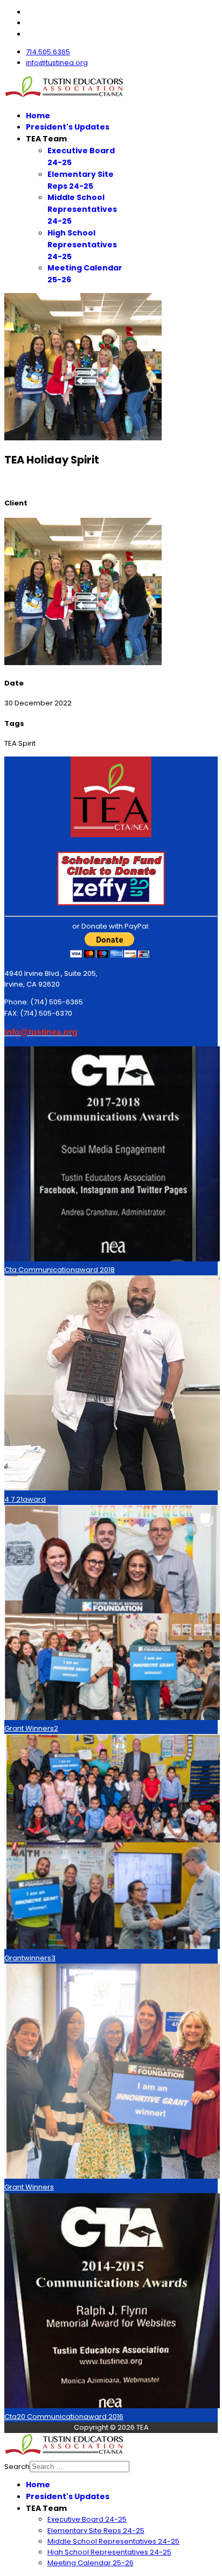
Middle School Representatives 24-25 (82, 209)
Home (38, 116)
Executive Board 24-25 (87, 2519)
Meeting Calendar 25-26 (91, 2563)
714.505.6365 (48, 52)
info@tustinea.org (57, 63)
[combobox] (79, 2467)
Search (17, 2467)
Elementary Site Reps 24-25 (81, 180)
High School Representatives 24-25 (82, 245)
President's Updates (68, 127)
